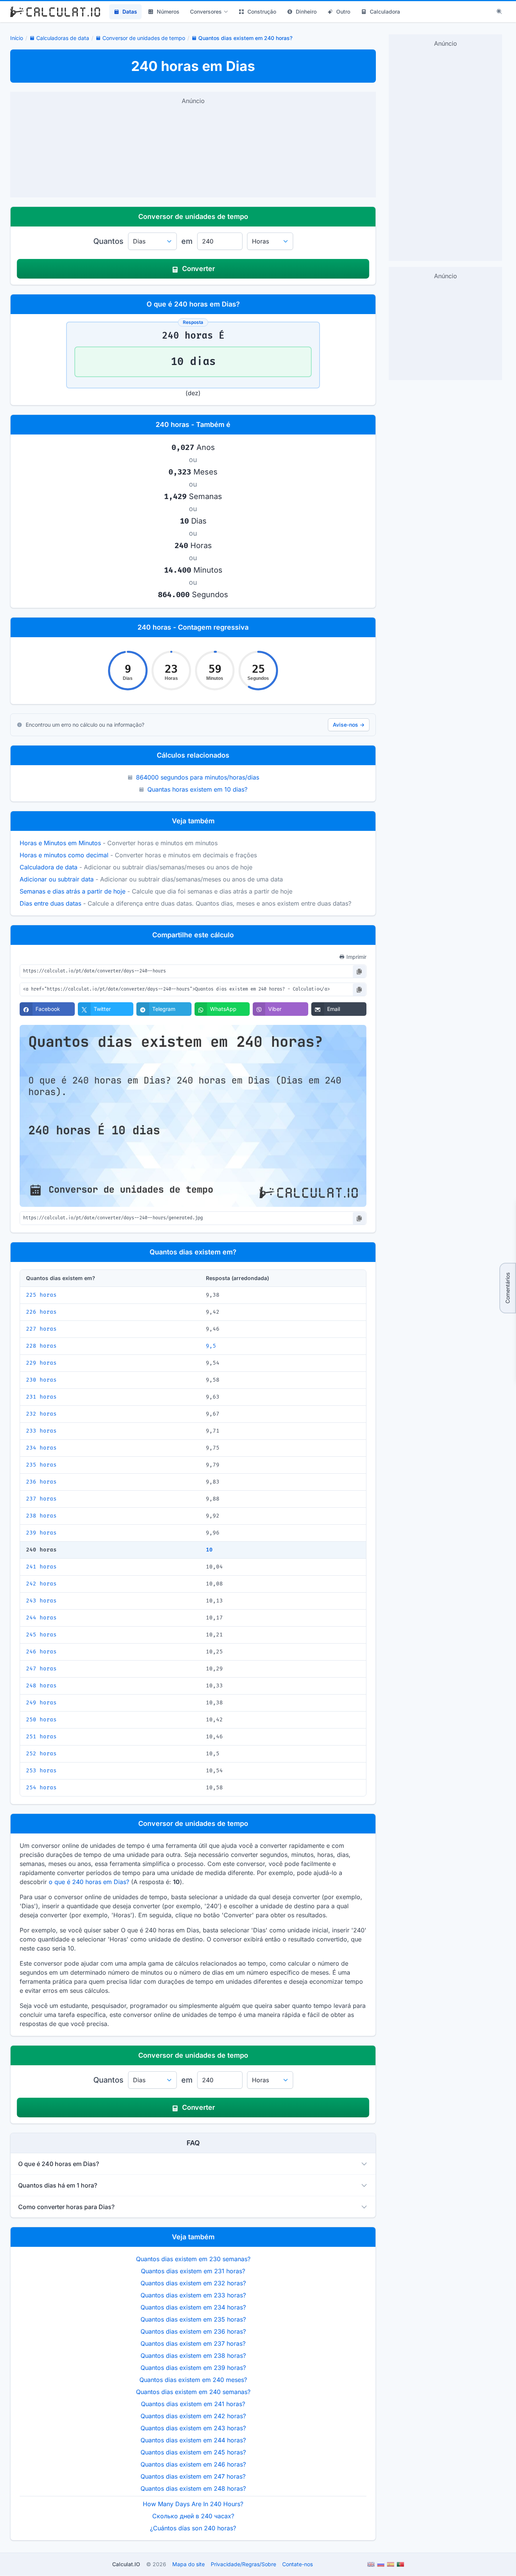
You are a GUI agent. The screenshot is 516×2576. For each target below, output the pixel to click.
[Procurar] (499, 12)
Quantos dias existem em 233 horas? (193, 2295)
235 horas (41, 1465)
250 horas (41, 1720)
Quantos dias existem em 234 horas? (193, 2307)
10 (209, 1550)
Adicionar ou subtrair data (57, 879)
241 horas (41, 1567)
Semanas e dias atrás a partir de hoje (73, 891)
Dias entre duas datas (50, 903)
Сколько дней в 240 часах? (193, 2516)
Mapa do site (188, 2564)
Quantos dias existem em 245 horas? (193, 2452)
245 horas (41, 1635)
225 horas (41, 1295)
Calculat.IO (126, 2564)
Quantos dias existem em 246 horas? (193, 2464)
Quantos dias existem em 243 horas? (193, 2428)
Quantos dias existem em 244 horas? (193, 2440)
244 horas (41, 1618)
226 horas (41, 1312)
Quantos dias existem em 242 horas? (193, 2416)
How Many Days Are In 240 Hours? (193, 2504)
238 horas (41, 1516)
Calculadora (385, 12)
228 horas (41, 1346)
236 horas (41, 1482)
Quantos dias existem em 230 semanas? (193, 2259)
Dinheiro (306, 12)
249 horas (41, 1703)
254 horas (41, 1788)
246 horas (41, 1652)
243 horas (41, 1601)
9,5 (211, 1346)
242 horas (41, 1584)
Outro (343, 12)
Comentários (508, 1288)
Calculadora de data (49, 867)
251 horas (41, 1737)
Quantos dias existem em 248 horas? (193, 2488)
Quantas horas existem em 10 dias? (197, 789)
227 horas (41, 1329)
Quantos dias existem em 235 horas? (193, 2319)
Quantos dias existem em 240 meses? (193, 2380)
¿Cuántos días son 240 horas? (193, 2528)
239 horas (41, 1533)
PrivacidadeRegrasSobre (243, 2564)
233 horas (41, 1431)
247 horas (41, 1669)
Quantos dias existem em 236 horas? (193, 2331)
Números (168, 12)
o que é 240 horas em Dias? (89, 1882)
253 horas (41, 1771)
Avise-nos (349, 725)
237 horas (41, 1499)
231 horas (41, 1397)
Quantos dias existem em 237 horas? (193, 2343)
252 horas (41, 1754)
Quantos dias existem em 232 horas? (193, 2283)
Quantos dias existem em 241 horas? (193, 2404)
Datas (130, 12)
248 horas (41, 1686)
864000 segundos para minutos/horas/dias (198, 777)
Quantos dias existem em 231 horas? (193, 2271)
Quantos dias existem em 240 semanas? (193, 2392)
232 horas (41, 1414)
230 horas (41, 1380)
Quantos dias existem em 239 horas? (193, 2368)
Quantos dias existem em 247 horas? (193, 2476)
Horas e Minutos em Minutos (60, 843)
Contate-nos (297, 2564)
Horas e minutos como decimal (64, 855)
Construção (262, 12)
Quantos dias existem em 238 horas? (193, 2356)
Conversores (206, 12)
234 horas (41, 1448)
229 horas (41, 1363)
